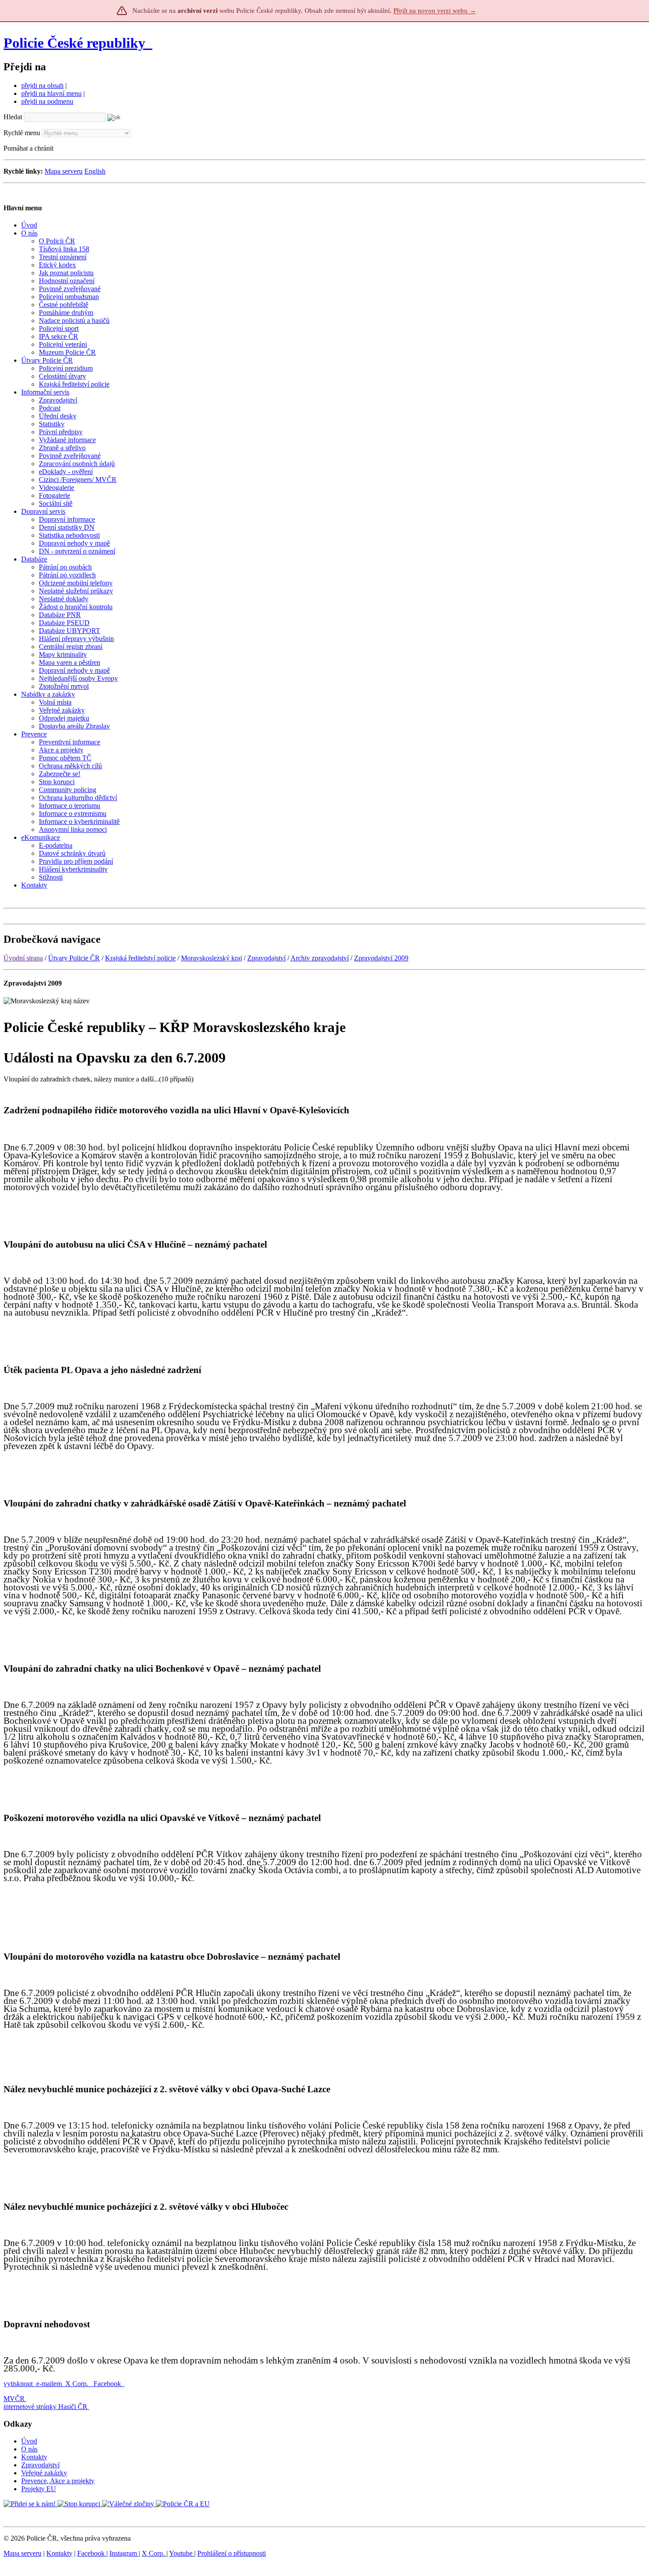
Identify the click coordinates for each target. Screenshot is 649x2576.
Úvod (29, 2441)
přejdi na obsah (42, 85)
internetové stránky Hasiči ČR (45, 2407)
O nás (29, 2449)
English (95, 171)
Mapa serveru (64, 171)
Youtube (182, 2553)
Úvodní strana (23, 958)
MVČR (14, 2399)
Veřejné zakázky (44, 2473)
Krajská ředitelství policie (140, 958)
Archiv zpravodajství (320, 958)
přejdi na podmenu (47, 101)
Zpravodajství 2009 (381, 958)
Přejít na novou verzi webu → (435, 11)
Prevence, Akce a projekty (58, 2481)
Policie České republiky (74, 43)
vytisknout (18, 2384)
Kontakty (34, 2457)
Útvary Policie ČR (74, 958)
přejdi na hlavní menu (51, 93)
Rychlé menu (22, 133)
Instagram (124, 2553)
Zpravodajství (266, 958)
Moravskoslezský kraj (211, 958)
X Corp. (78, 2384)
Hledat (13, 117)
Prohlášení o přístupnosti (232, 2553)
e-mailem (49, 2384)
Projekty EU (39, 2489)
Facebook (108, 2384)
